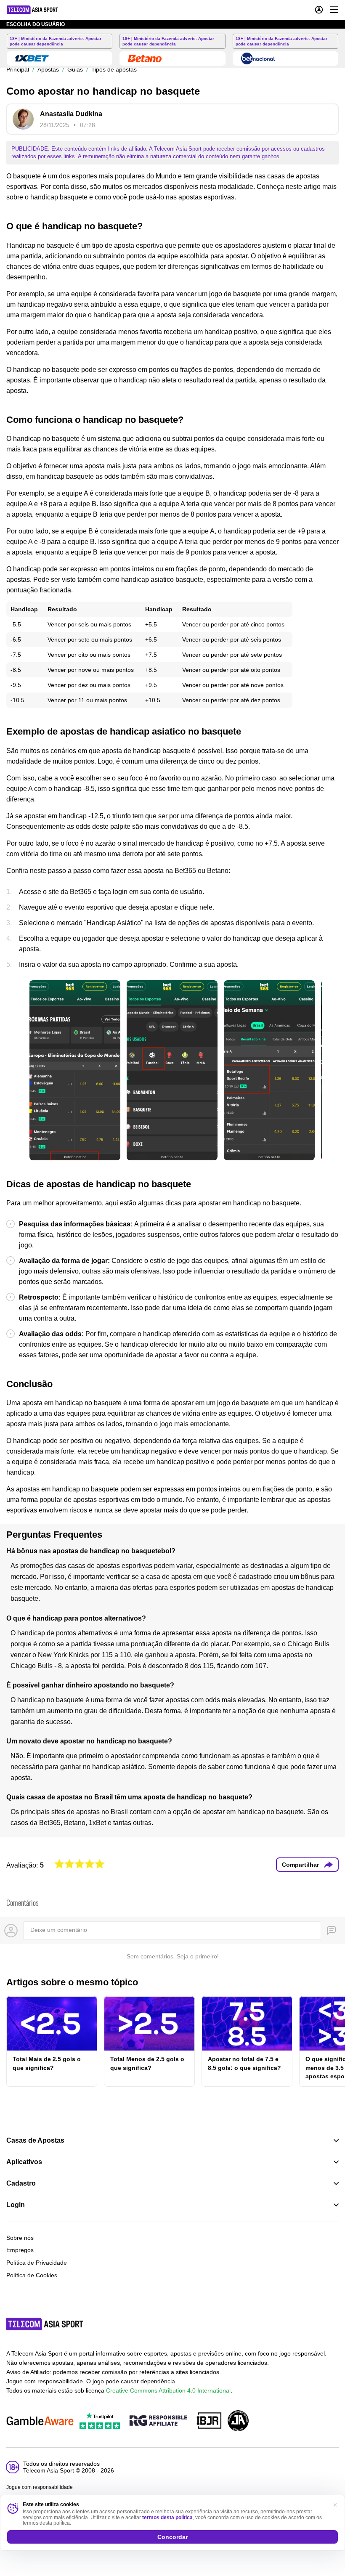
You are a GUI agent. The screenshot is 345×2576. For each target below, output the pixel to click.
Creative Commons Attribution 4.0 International (168, 2390)
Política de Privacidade (37, 2263)
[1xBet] (32, 58)
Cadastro (21, 2183)
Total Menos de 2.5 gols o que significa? (147, 2063)
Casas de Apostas (35, 2141)
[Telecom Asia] (45, 2324)
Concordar (172, 2537)
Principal (18, 69)
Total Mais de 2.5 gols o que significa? (47, 2063)
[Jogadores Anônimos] (238, 2421)
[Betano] (145, 58)
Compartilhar (300, 1865)
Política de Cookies (32, 2275)
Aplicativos (24, 2162)
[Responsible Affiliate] (158, 2421)
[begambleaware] (40, 2421)
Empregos (20, 2250)
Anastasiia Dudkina (71, 114)
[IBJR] (209, 2421)
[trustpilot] (100, 2421)
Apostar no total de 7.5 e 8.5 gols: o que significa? (244, 2063)
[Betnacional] (258, 58)
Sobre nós (20, 2238)
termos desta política (167, 2518)
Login (16, 2205)
